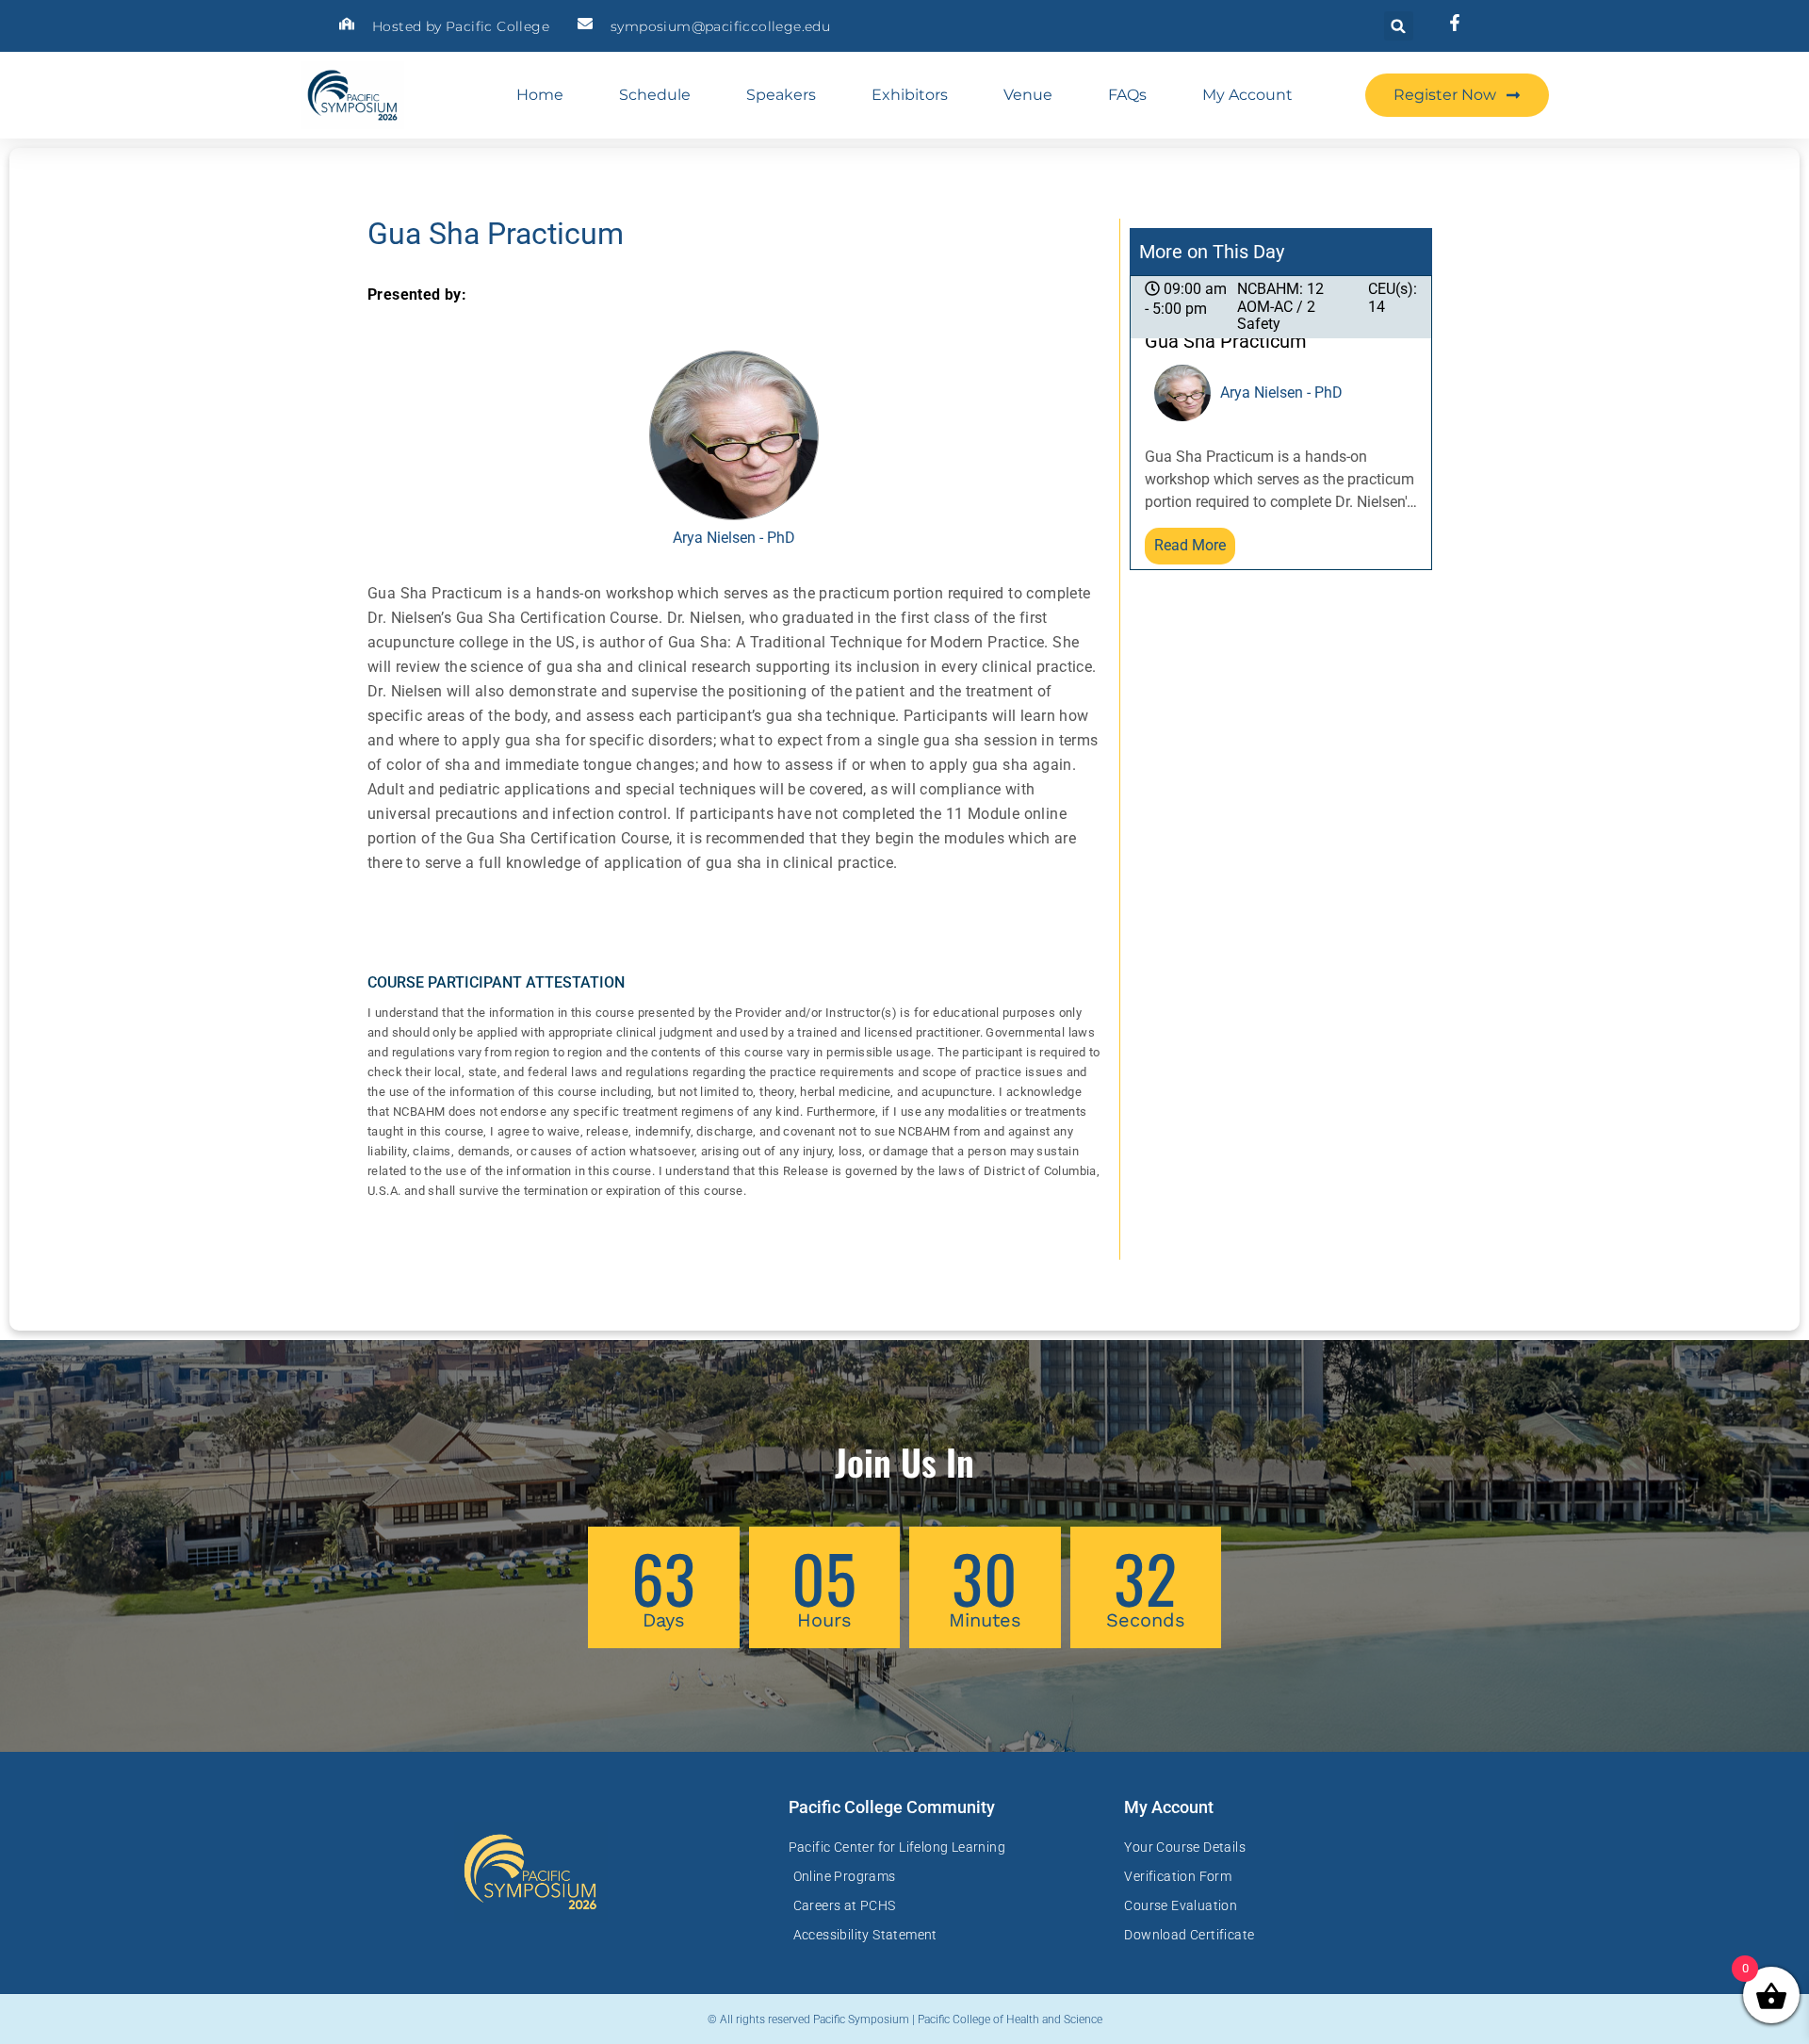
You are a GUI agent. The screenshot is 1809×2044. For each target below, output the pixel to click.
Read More (1190, 545)
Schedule (655, 95)
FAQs (1127, 95)
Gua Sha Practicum (1226, 342)
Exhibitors (910, 95)
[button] (1399, 26)
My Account (1247, 95)
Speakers (781, 95)
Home (540, 95)
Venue (1028, 95)
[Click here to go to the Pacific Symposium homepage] (352, 95)
